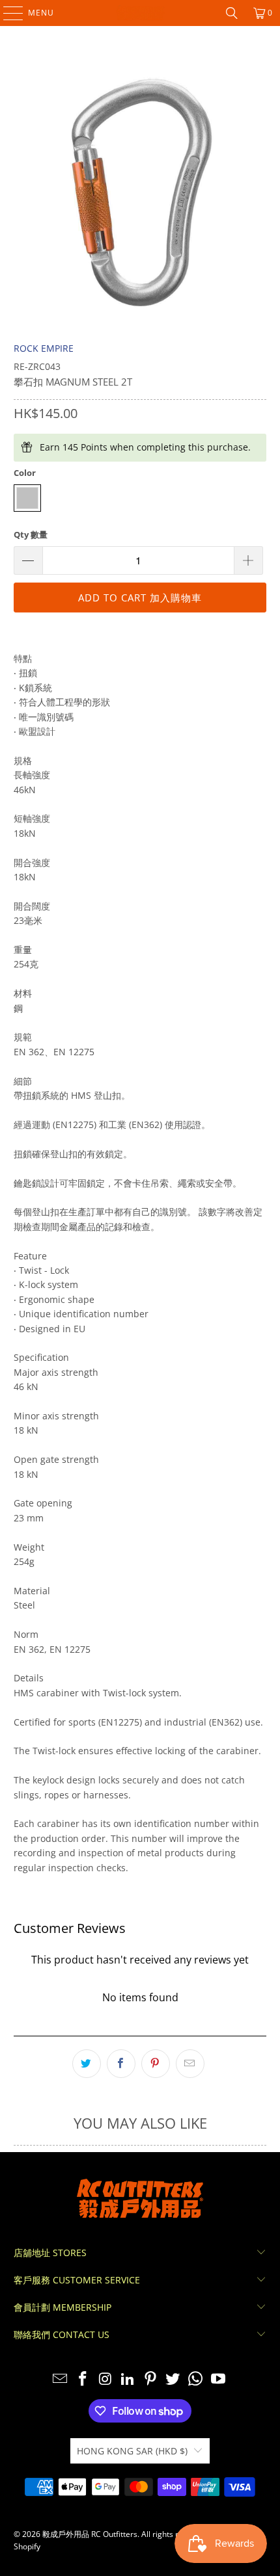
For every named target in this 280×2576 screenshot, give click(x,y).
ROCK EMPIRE (44, 348)
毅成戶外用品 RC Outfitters (90, 2534)
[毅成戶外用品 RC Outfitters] (140, 13)
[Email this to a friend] (190, 2064)
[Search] (232, 13)
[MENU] (7, 13)
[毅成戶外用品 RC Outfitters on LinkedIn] (128, 2379)
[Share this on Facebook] (121, 2064)
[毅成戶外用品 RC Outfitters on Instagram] (105, 2379)
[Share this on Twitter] (87, 2064)
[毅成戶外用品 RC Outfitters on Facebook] (83, 2379)
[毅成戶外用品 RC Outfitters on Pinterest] (151, 2379)
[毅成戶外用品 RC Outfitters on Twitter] (173, 2379)
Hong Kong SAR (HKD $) (132, 2451)
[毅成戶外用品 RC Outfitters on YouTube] (219, 2379)
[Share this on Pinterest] (156, 2064)
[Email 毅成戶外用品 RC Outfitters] (61, 2379)
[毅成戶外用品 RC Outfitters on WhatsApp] (196, 2379)
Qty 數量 (31, 534)
